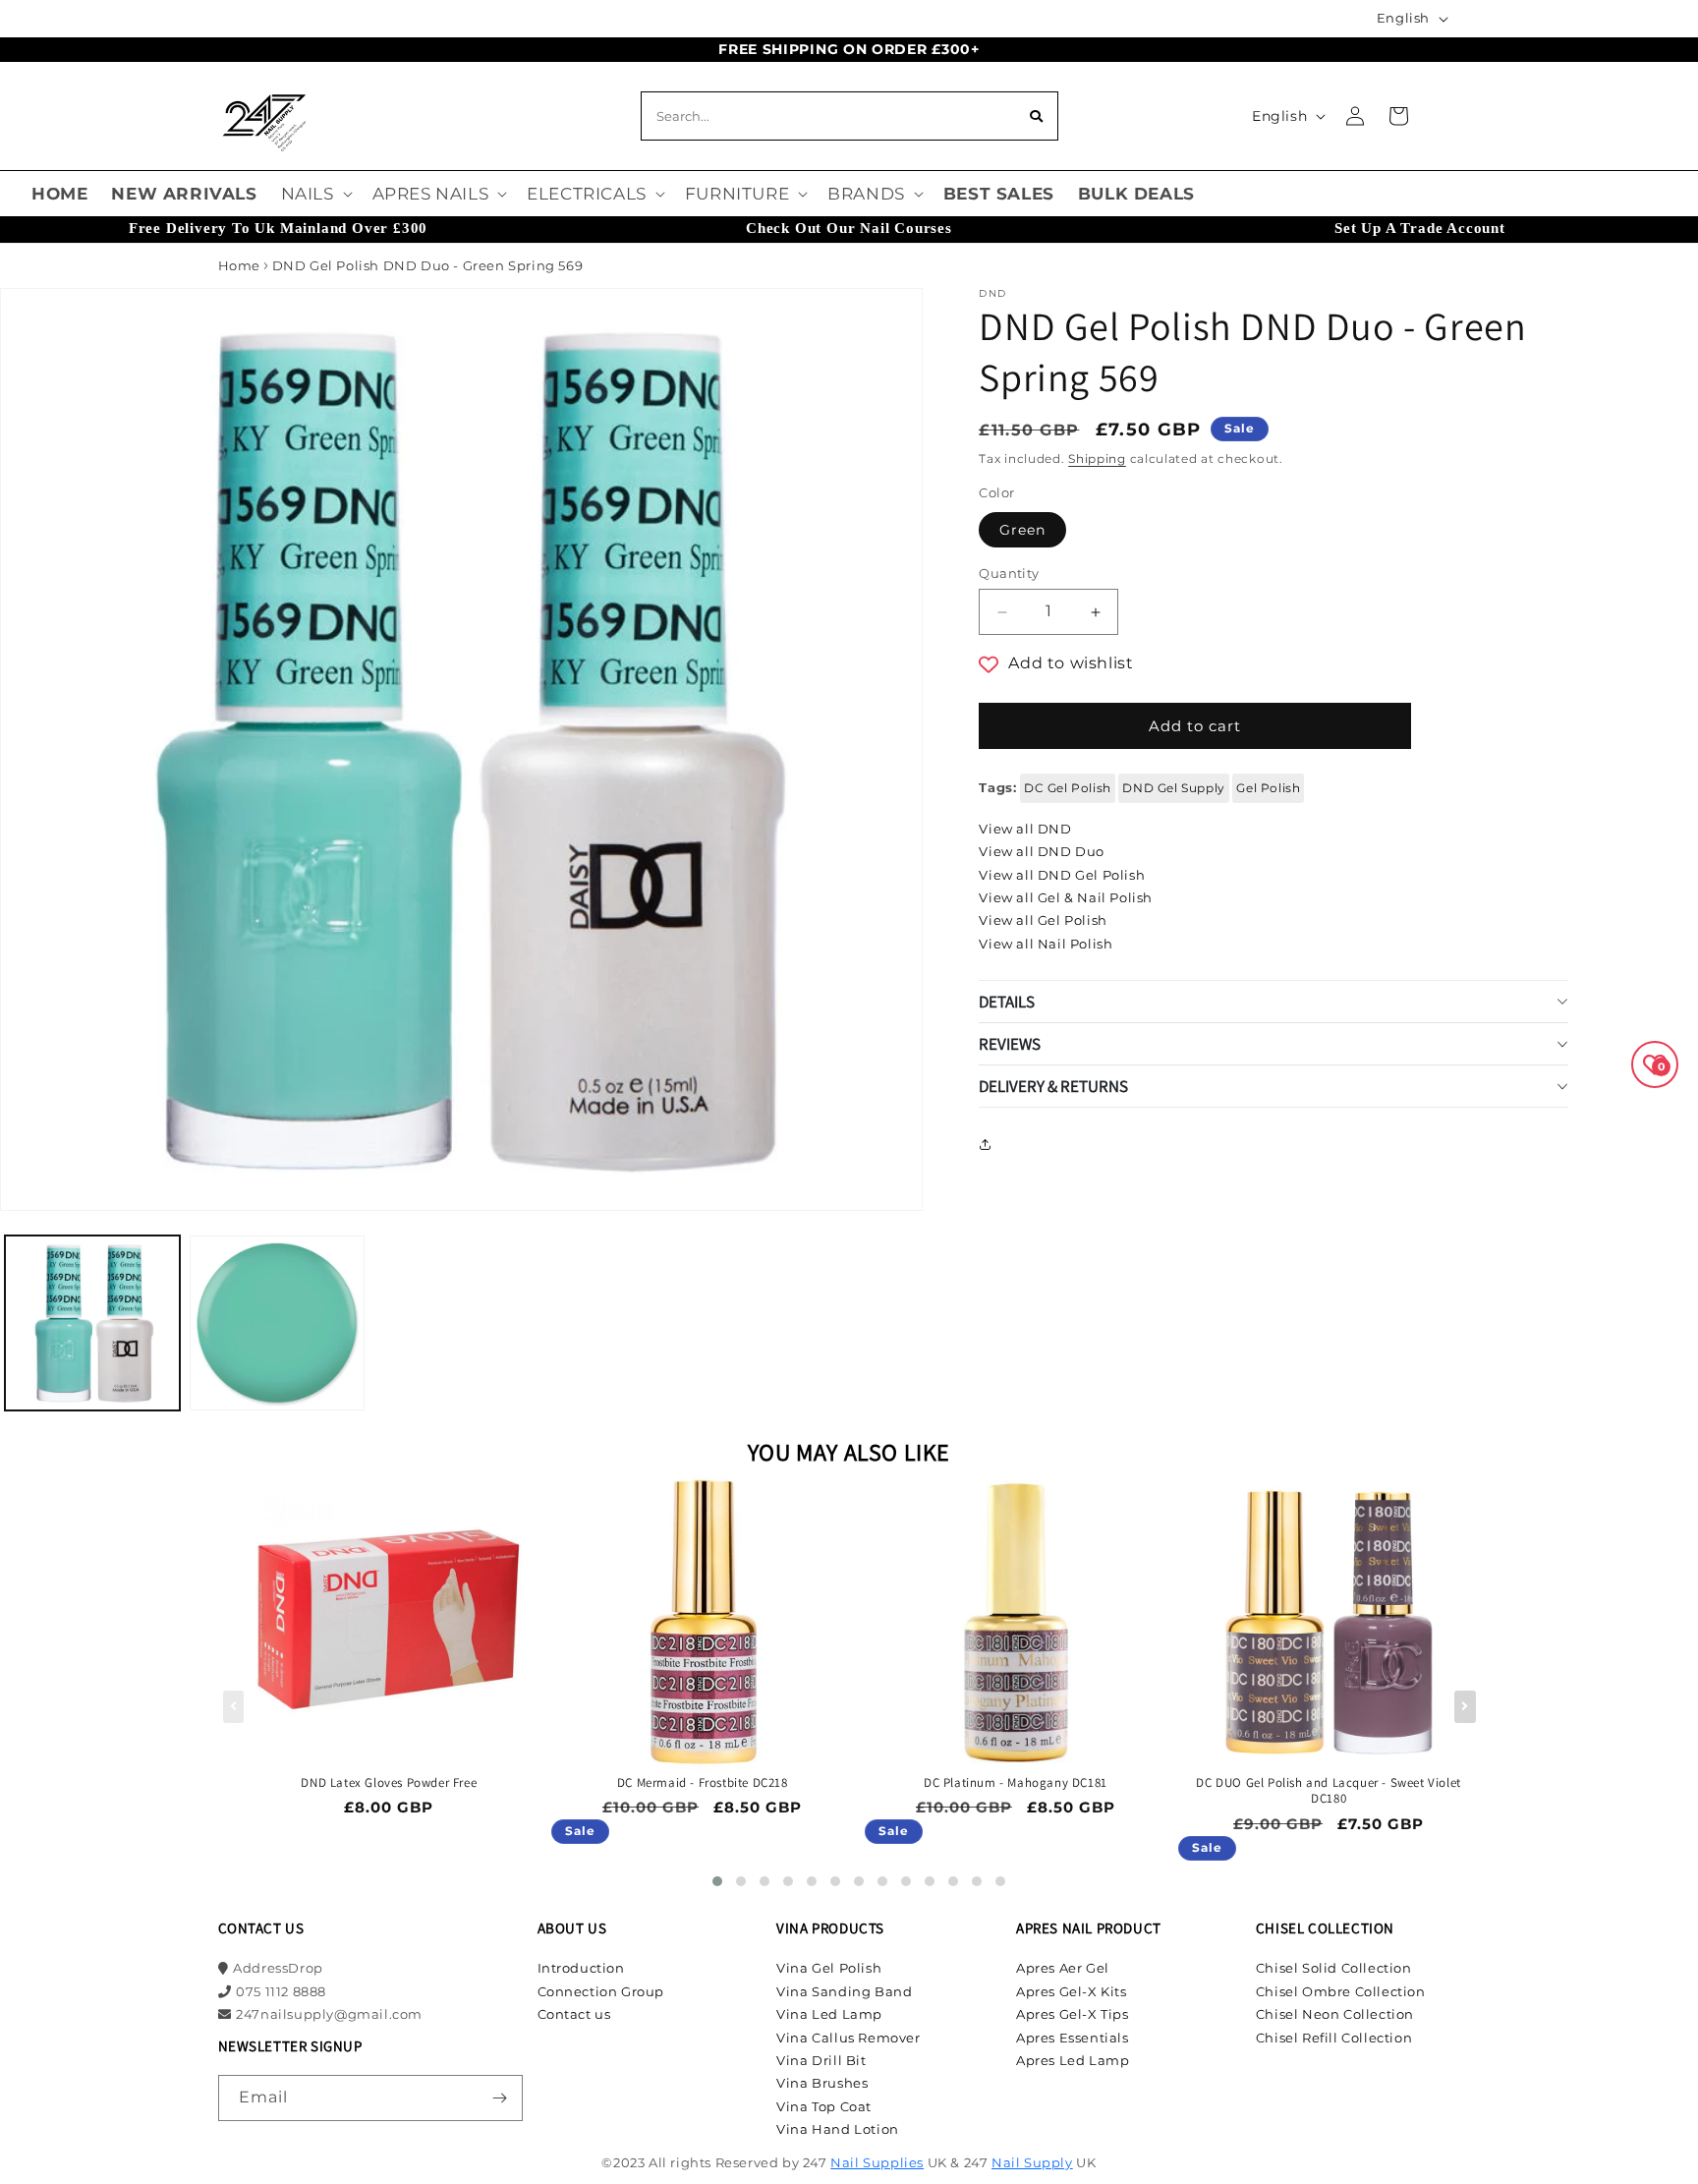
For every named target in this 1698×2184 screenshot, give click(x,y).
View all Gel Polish (1043, 920)
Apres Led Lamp (1073, 2060)
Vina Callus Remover (848, 2038)
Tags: (997, 787)
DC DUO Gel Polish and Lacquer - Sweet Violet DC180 (1328, 1791)
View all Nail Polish (1046, 944)
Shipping (1097, 459)
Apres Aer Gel (1063, 1968)
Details (1007, 1002)
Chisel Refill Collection (1334, 2038)
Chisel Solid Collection (1334, 1968)
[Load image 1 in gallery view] (92, 1323)
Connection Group (601, 1991)
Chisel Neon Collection (1335, 2014)
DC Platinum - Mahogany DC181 (1016, 1783)
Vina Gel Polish (829, 1968)
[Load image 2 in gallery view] (277, 1323)
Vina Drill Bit (821, 2060)
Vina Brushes (822, 2083)
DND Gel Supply (1173, 788)
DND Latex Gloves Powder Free (389, 1783)
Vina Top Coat (824, 2106)
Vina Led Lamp (829, 2014)
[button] (315, 194)
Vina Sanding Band (844, 1991)
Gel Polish (1268, 788)
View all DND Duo (1042, 851)
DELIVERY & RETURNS (1053, 1086)
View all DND (1025, 829)
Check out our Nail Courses (849, 228)
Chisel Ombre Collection (1341, 1991)
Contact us (574, 2014)
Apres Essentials (1073, 2038)
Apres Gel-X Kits (1072, 1991)
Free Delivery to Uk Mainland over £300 (278, 228)
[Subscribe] (500, 2098)
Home (239, 265)
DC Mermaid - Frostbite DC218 (703, 1783)
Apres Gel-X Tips (1073, 2014)
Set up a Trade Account (1420, 228)
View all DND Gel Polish (1062, 875)
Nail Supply (1032, 2162)
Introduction (581, 1968)
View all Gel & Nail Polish (1066, 897)
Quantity (1009, 573)
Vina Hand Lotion (838, 2129)
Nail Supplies (877, 2162)
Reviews (1010, 1044)
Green (1022, 530)
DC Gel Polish (1068, 788)
